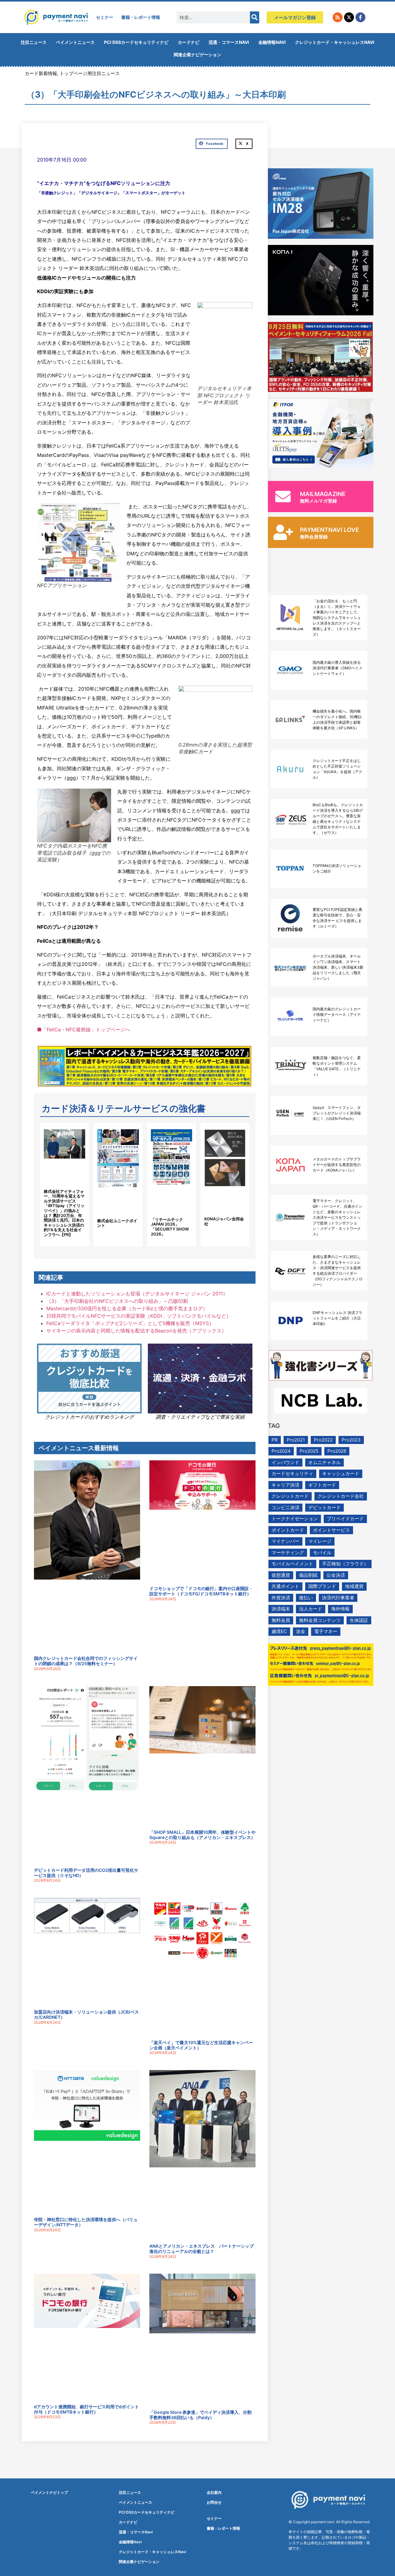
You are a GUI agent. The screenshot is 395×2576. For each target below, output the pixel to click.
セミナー (105, 17)
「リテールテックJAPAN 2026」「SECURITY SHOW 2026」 (170, 1227)
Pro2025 (309, 1451)
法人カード (311, 1609)
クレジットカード (290, 1496)
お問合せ (214, 2502)
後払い (306, 1598)
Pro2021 (296, 1440)
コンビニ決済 (285, 1507)
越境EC (279, 1631)
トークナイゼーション (295, 1519)
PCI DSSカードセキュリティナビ (136, 42)
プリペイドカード (345, 1519)
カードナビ (189, 42)
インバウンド (285, 1462)
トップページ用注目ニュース (90, 73)
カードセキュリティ (292, 1473)
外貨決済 (281, 1598)
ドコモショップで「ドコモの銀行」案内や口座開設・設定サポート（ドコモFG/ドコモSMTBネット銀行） (201, 1591)
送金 (301, 1631)
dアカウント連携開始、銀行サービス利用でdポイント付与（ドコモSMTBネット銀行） (86, 2409)
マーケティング (288, 1553)
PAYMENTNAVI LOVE (330, 530)
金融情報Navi (272, 42)
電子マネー (326, 1631)
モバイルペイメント (292, 1564)
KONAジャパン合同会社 (224, 1221)
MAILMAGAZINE (323, 494)
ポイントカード (288, 1530)
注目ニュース (34, 42)
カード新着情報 (41, 73)
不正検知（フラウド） (345, 1564)
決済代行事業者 (338, 1598)
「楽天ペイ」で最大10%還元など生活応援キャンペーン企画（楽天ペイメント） (201, 2045)
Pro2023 (351, 1440)
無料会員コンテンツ (320, 1620)
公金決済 (336, 1575)
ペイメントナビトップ (49, 2492)
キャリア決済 (285, 1485)
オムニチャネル (324, 1462)
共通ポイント (285, 1586)
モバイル (322, 1553)
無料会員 (281, 1620)
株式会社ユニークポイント (117, 1223)
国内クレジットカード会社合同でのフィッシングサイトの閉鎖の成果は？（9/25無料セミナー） (86, 1661)
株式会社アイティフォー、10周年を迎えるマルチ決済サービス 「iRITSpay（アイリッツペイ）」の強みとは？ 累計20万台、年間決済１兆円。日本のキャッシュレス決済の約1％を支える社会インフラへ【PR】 (64, 1213)
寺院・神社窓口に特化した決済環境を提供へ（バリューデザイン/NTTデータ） (86, 2222)
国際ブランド (322, 1586)
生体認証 (359, 1620)
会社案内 (214, 2492)
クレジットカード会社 (341, 1496)
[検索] (255, 17)
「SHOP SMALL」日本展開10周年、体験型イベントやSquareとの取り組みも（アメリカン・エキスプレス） (202, 1835)
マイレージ (320, 1541)
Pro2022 (323, 1440)
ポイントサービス (331, 1530)
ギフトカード (322, 1485)
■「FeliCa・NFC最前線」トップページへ (84, 1029)
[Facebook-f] (360, 17)
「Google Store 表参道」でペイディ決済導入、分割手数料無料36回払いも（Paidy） (200, 2415)
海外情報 (340, 1609)
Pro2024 (281, 1451)
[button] (212, 144)
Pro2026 (337, 1451)
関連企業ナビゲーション (197, 55)
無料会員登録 (314, 537)
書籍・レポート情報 (141, 17)
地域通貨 (354, 1586)
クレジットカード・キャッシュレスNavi (335, 42)
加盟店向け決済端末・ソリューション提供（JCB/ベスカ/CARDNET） (86, 2014)
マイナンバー (285, 1541)
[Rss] (338, 17)
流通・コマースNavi (229, 42)
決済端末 (281, 1609)
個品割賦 (308, 1575)
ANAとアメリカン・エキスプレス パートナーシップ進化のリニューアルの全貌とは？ (202, 2249)
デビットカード (324, 1507)
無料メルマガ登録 (318, 501)
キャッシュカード (341, 1473)
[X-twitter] (349, 17)
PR (275, 1440)
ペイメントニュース (75, 42)
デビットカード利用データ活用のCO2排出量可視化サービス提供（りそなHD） (86, 1873)
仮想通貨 (281, 1575)
